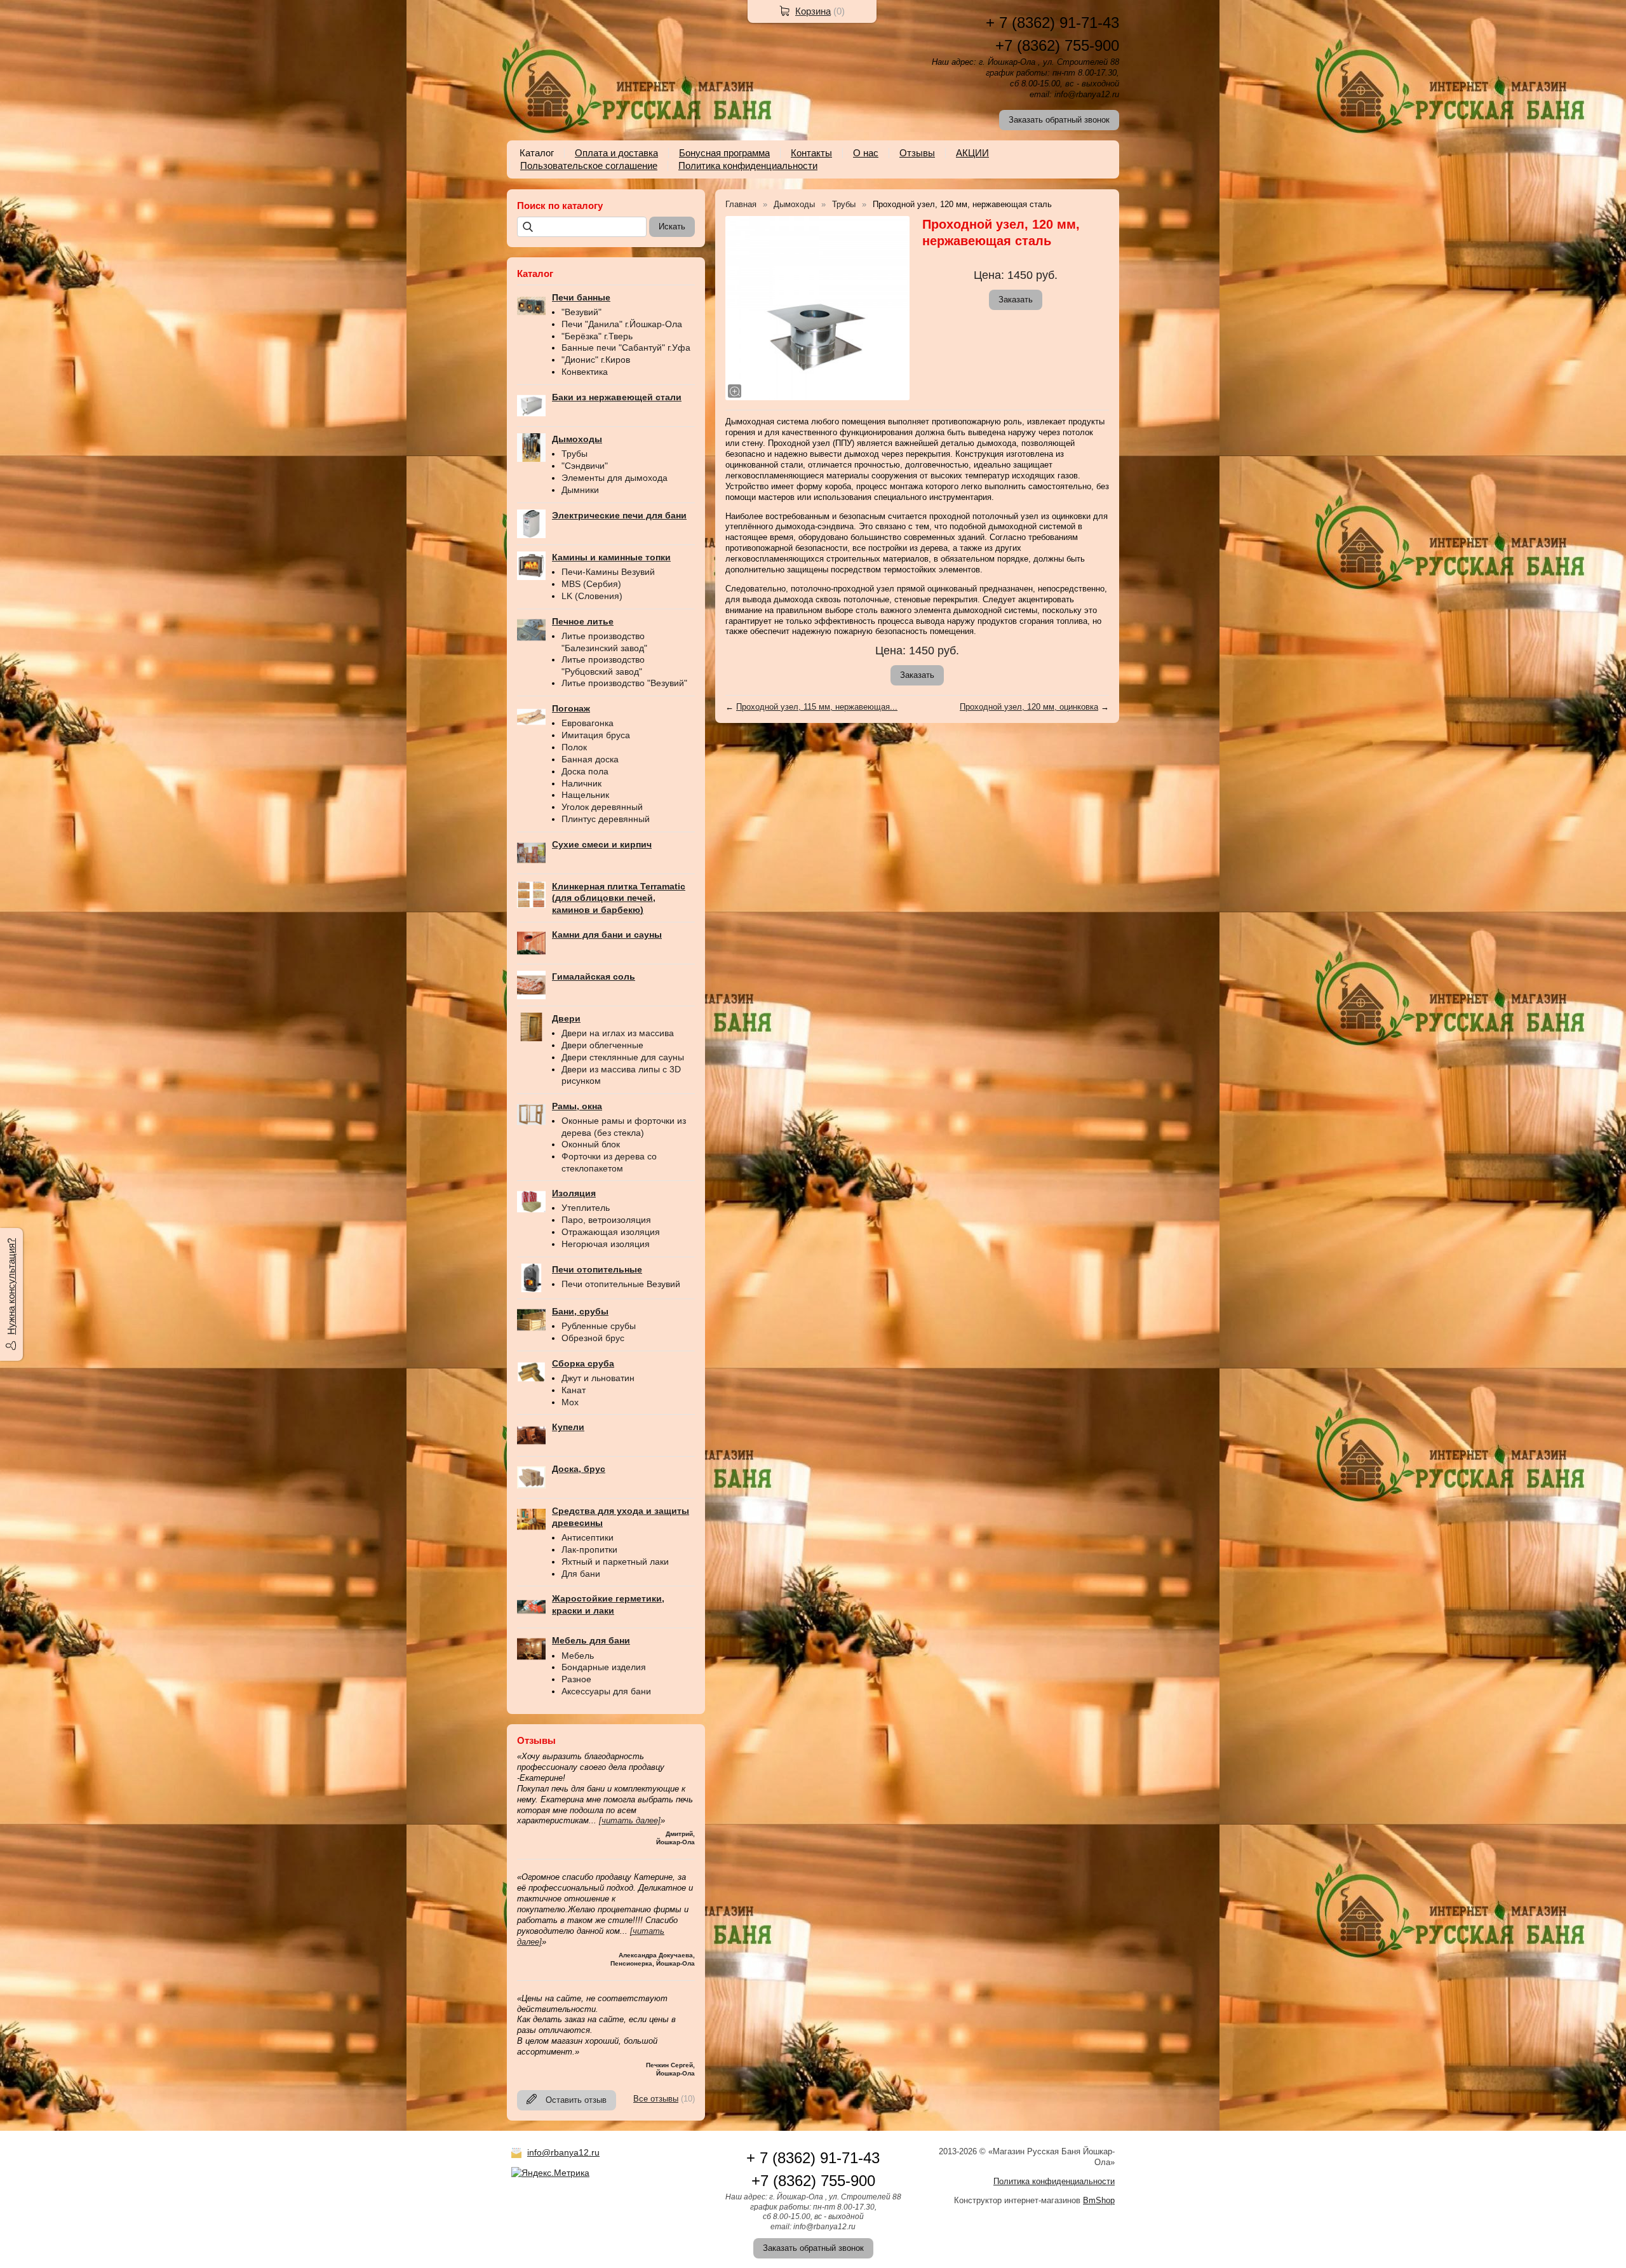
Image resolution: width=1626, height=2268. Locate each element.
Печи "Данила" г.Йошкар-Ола (622, 324)
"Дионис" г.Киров (596, 360)
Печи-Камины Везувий (608, 572)
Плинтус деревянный (606, 819)
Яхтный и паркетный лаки (615, 1562)
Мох (570, 1402)
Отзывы (917, 153)
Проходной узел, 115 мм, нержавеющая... (817, 707)
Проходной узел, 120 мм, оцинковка (1029, 707)
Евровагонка (588, 723)
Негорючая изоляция (606, 1244)
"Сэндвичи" (585, 466)
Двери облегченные (602, 1045)
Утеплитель (586, 1208)
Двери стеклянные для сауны (623, 1057)
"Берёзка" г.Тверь (597, 336)
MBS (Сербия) (591, 584)
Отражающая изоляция (611, 1232)
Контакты (811, 153)
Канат (574, 1390)
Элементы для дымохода (615, 478)
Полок (574, 747)
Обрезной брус (593, 1338)
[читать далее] (630, 1820)
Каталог (537, 153)
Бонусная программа (724, 153)
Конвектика (585, 372)
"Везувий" (581, 312)
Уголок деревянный (602, 807)
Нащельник (585, 795)
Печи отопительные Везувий (621, 1284)
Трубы (574, 454)
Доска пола (585, 771)
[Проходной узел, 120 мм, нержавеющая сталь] (817, 308)
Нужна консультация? (11, 1286)
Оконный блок (591, 1144)
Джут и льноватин (598, 1378)
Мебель (578, 1656)
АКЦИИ (972, 153)
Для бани (581, 1574)
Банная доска (590, 759)
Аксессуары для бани (606, 1691)
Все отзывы (656, 2099)
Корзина (813, 11)
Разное (576, 1679)
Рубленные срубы (599, 1326)
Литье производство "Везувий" (624, 683)
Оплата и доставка (616, 153)
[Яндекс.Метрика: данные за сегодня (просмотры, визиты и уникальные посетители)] (550, 2173)
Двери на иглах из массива (618, 1033)
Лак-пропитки (589, 1549)
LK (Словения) (592, 596)
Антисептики (588, 1537)
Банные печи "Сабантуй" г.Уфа (626, 348)
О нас (866, 153)
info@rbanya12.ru (563, 2152)
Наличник (581, 783)
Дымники (580, 490)
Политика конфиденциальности (748, 165)
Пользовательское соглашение (589, 165)
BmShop (1099, 2200)
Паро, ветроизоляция (606, 1220)
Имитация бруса (596, 735)
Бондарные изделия (604, 1667)
